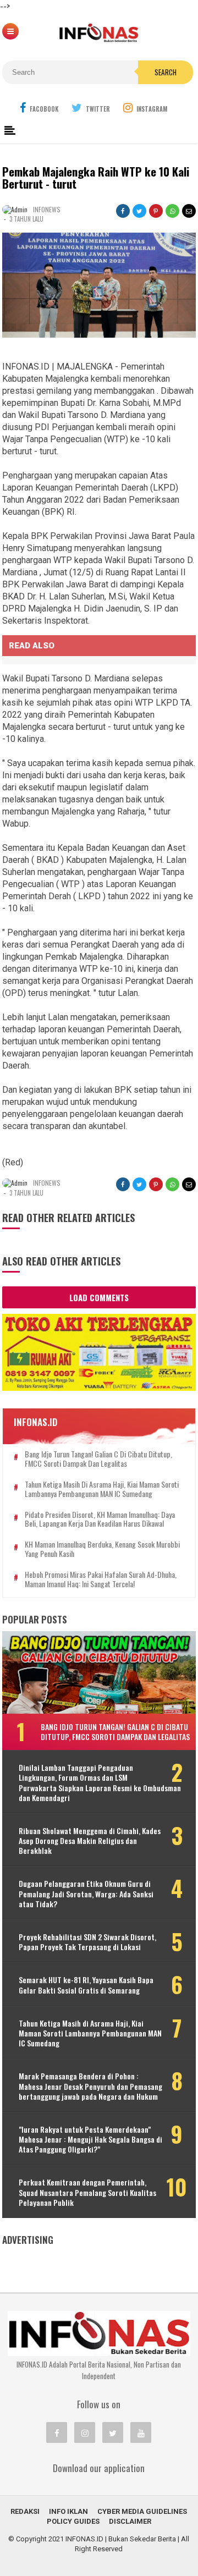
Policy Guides (73, 2521)
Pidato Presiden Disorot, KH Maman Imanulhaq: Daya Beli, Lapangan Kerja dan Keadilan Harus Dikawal (100, 1520)
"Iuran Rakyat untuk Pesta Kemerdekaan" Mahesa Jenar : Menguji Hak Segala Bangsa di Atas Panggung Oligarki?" (90, 2140)
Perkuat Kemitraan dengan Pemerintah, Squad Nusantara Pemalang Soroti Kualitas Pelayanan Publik (87, 2192)
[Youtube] (141, 2432)
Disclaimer (130, 2521)
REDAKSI (25, 2511)
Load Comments (99, 1297)
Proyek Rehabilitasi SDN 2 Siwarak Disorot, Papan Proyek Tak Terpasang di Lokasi (87, 1942)
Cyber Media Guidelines (142, 2511)
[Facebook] (57, 2432)
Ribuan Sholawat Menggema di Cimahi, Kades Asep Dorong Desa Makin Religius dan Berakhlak (90, 1841)
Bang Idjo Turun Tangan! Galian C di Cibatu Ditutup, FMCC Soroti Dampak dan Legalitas (98, 1459)
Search (166, 72)
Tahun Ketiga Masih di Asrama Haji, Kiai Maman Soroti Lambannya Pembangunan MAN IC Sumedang (102, 1489)
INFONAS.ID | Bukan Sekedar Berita (121, 2539)
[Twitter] (113, 2432)
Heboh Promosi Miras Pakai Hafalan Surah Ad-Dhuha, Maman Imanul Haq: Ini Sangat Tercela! (101, 1579)
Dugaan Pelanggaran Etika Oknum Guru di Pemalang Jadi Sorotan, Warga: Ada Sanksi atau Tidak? (86, 1894)
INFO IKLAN (68, 2511)
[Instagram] (85, 2432)
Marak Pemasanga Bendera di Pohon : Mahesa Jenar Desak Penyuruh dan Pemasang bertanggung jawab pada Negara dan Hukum (90, 2086)
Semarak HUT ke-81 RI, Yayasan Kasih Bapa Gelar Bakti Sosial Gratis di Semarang (86, 1985)
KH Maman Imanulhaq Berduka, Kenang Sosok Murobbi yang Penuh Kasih (102, 1549)
